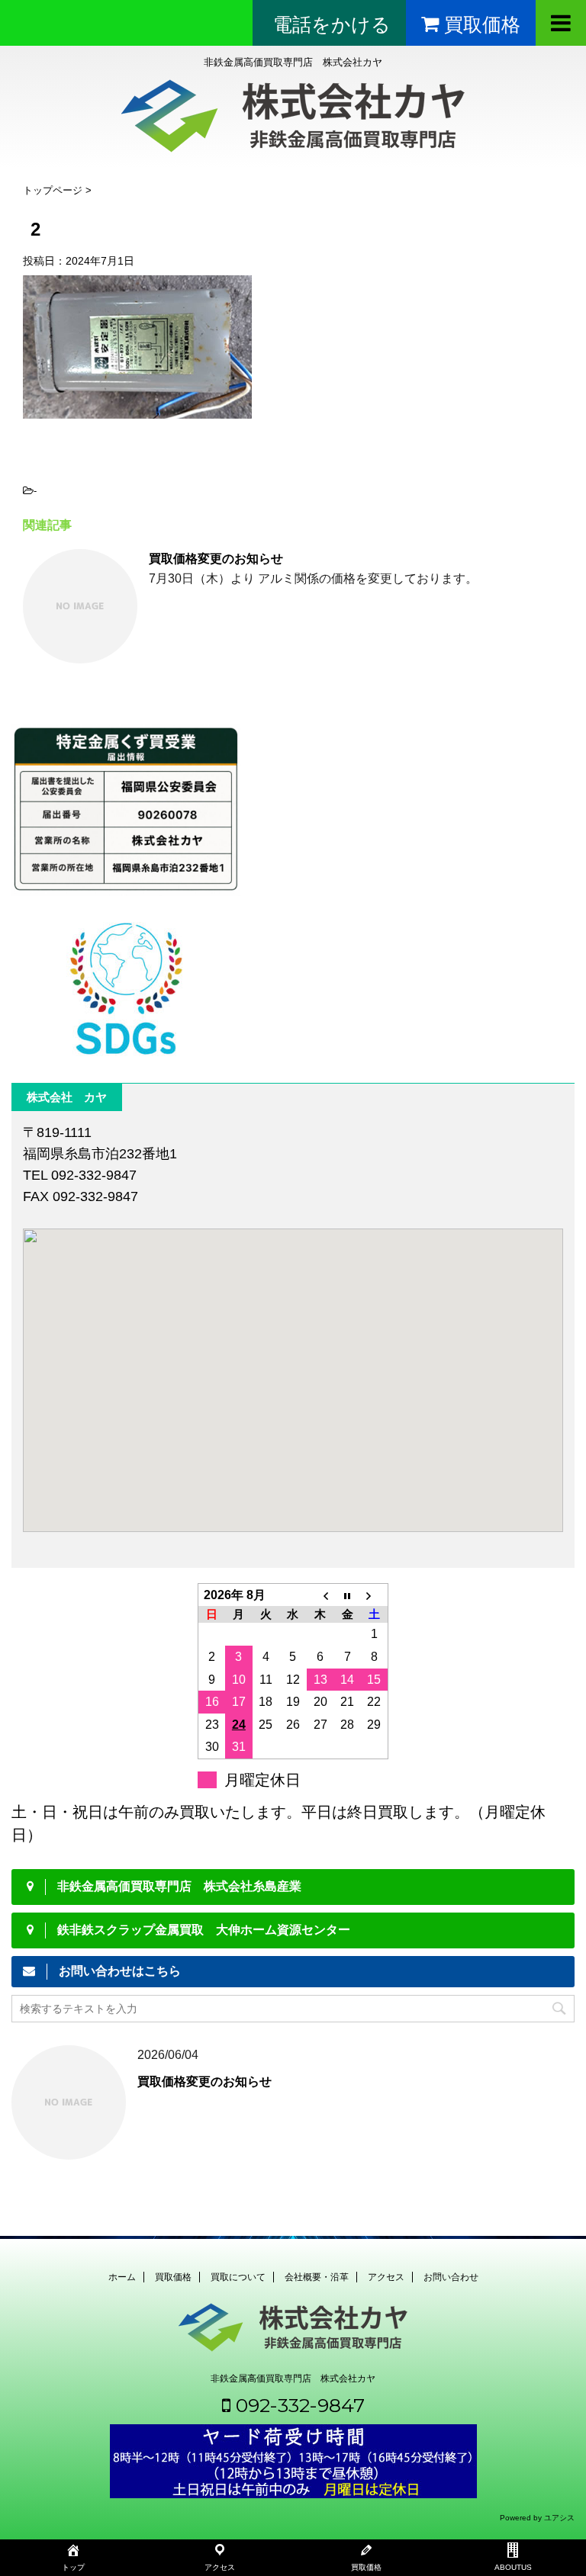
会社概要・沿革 (317, 2277)
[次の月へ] (375, 1595)
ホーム (122, 2277)
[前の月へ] (320, 1595)
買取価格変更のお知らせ (216, 559)
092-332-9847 (298, 2405)
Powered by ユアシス (537, 2518)
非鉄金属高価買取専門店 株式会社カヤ (293, 2378)
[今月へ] (347, 1595)
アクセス (386, 2277)
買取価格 (173, 2277)
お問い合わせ (451, 2277)
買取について (238, 2277)
